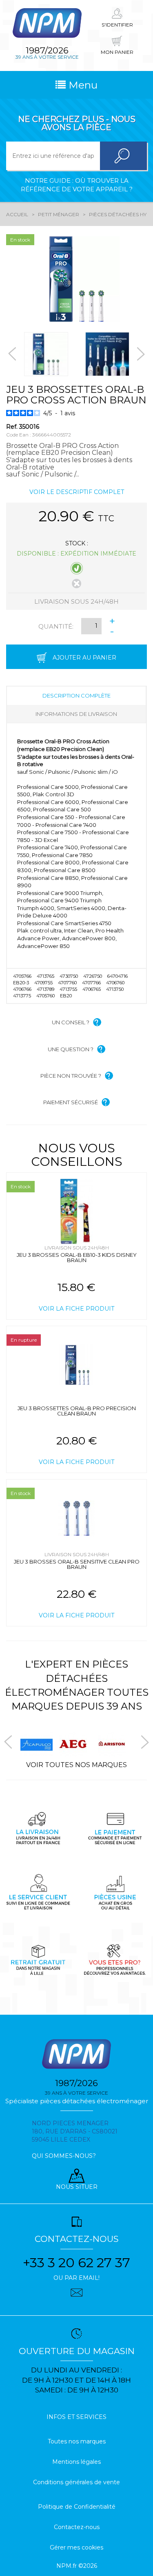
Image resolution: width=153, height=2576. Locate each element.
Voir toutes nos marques (76, 1765)
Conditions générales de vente (76, 2482)
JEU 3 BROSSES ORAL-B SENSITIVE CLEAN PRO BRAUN (77, 1564)
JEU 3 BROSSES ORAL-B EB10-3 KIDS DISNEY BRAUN (77, 1257)
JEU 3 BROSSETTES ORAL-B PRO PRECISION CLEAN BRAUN (77, 1411)
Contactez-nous (77, 2527)
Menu (82, 85)
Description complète (76, 695)
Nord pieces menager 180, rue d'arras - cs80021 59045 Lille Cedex (75, 2131)
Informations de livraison (76, 714)
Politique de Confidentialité (77, 2507)
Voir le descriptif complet (77, 492)
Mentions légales (76, 2462)
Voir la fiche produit (76, 1309)
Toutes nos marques (77, 2441)
